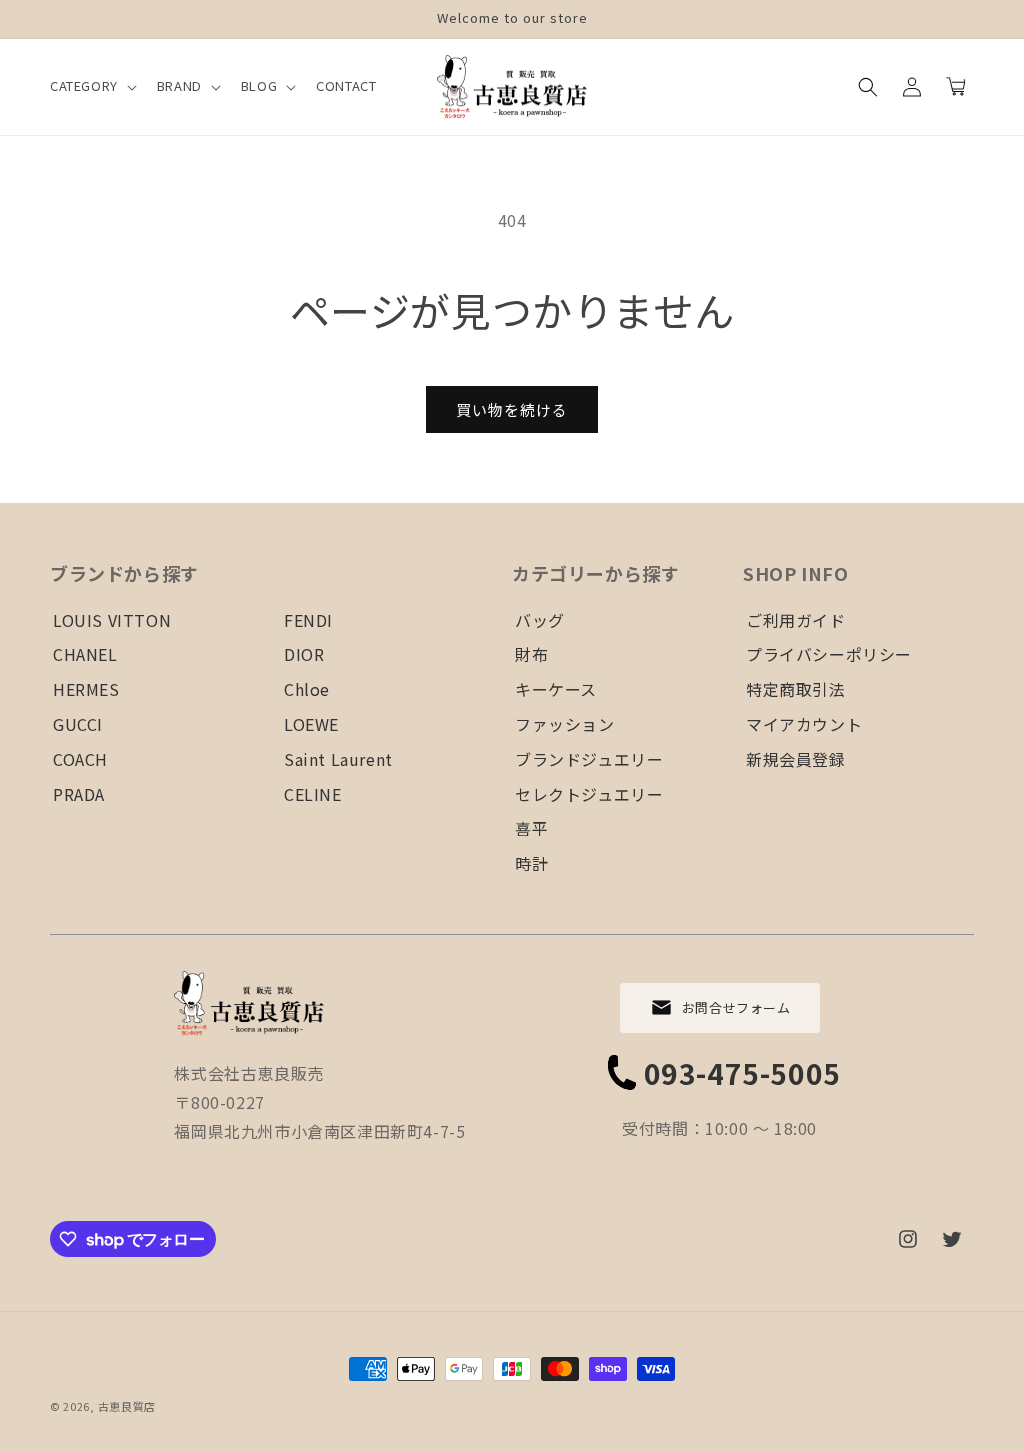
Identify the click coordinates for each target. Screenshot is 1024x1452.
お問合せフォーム (736, 1007)
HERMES (86, 689)
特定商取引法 (796, 689)
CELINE (313, 794)
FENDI (308, 620)
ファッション (565, 724)
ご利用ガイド (796, 620)
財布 (531, 654)
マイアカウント (804, 724)
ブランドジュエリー (589, 759)
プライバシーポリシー (829, 654)
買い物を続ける (512, 409)
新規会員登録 (796, 759)
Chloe (307, 689)
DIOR (304, 654)
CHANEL (85, 654)
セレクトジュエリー (589, 794)
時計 (531, 863)
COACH (80, 759)
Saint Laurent (338, 759)
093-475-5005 (742, 1073)
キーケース (556, 689)
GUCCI (78, 724)
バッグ (540, 620)
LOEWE (311, 724)
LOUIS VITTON (112, 620)
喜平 (531, 828)
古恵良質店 (127, 1406)
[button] (91, 86)
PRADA (79, 794)
